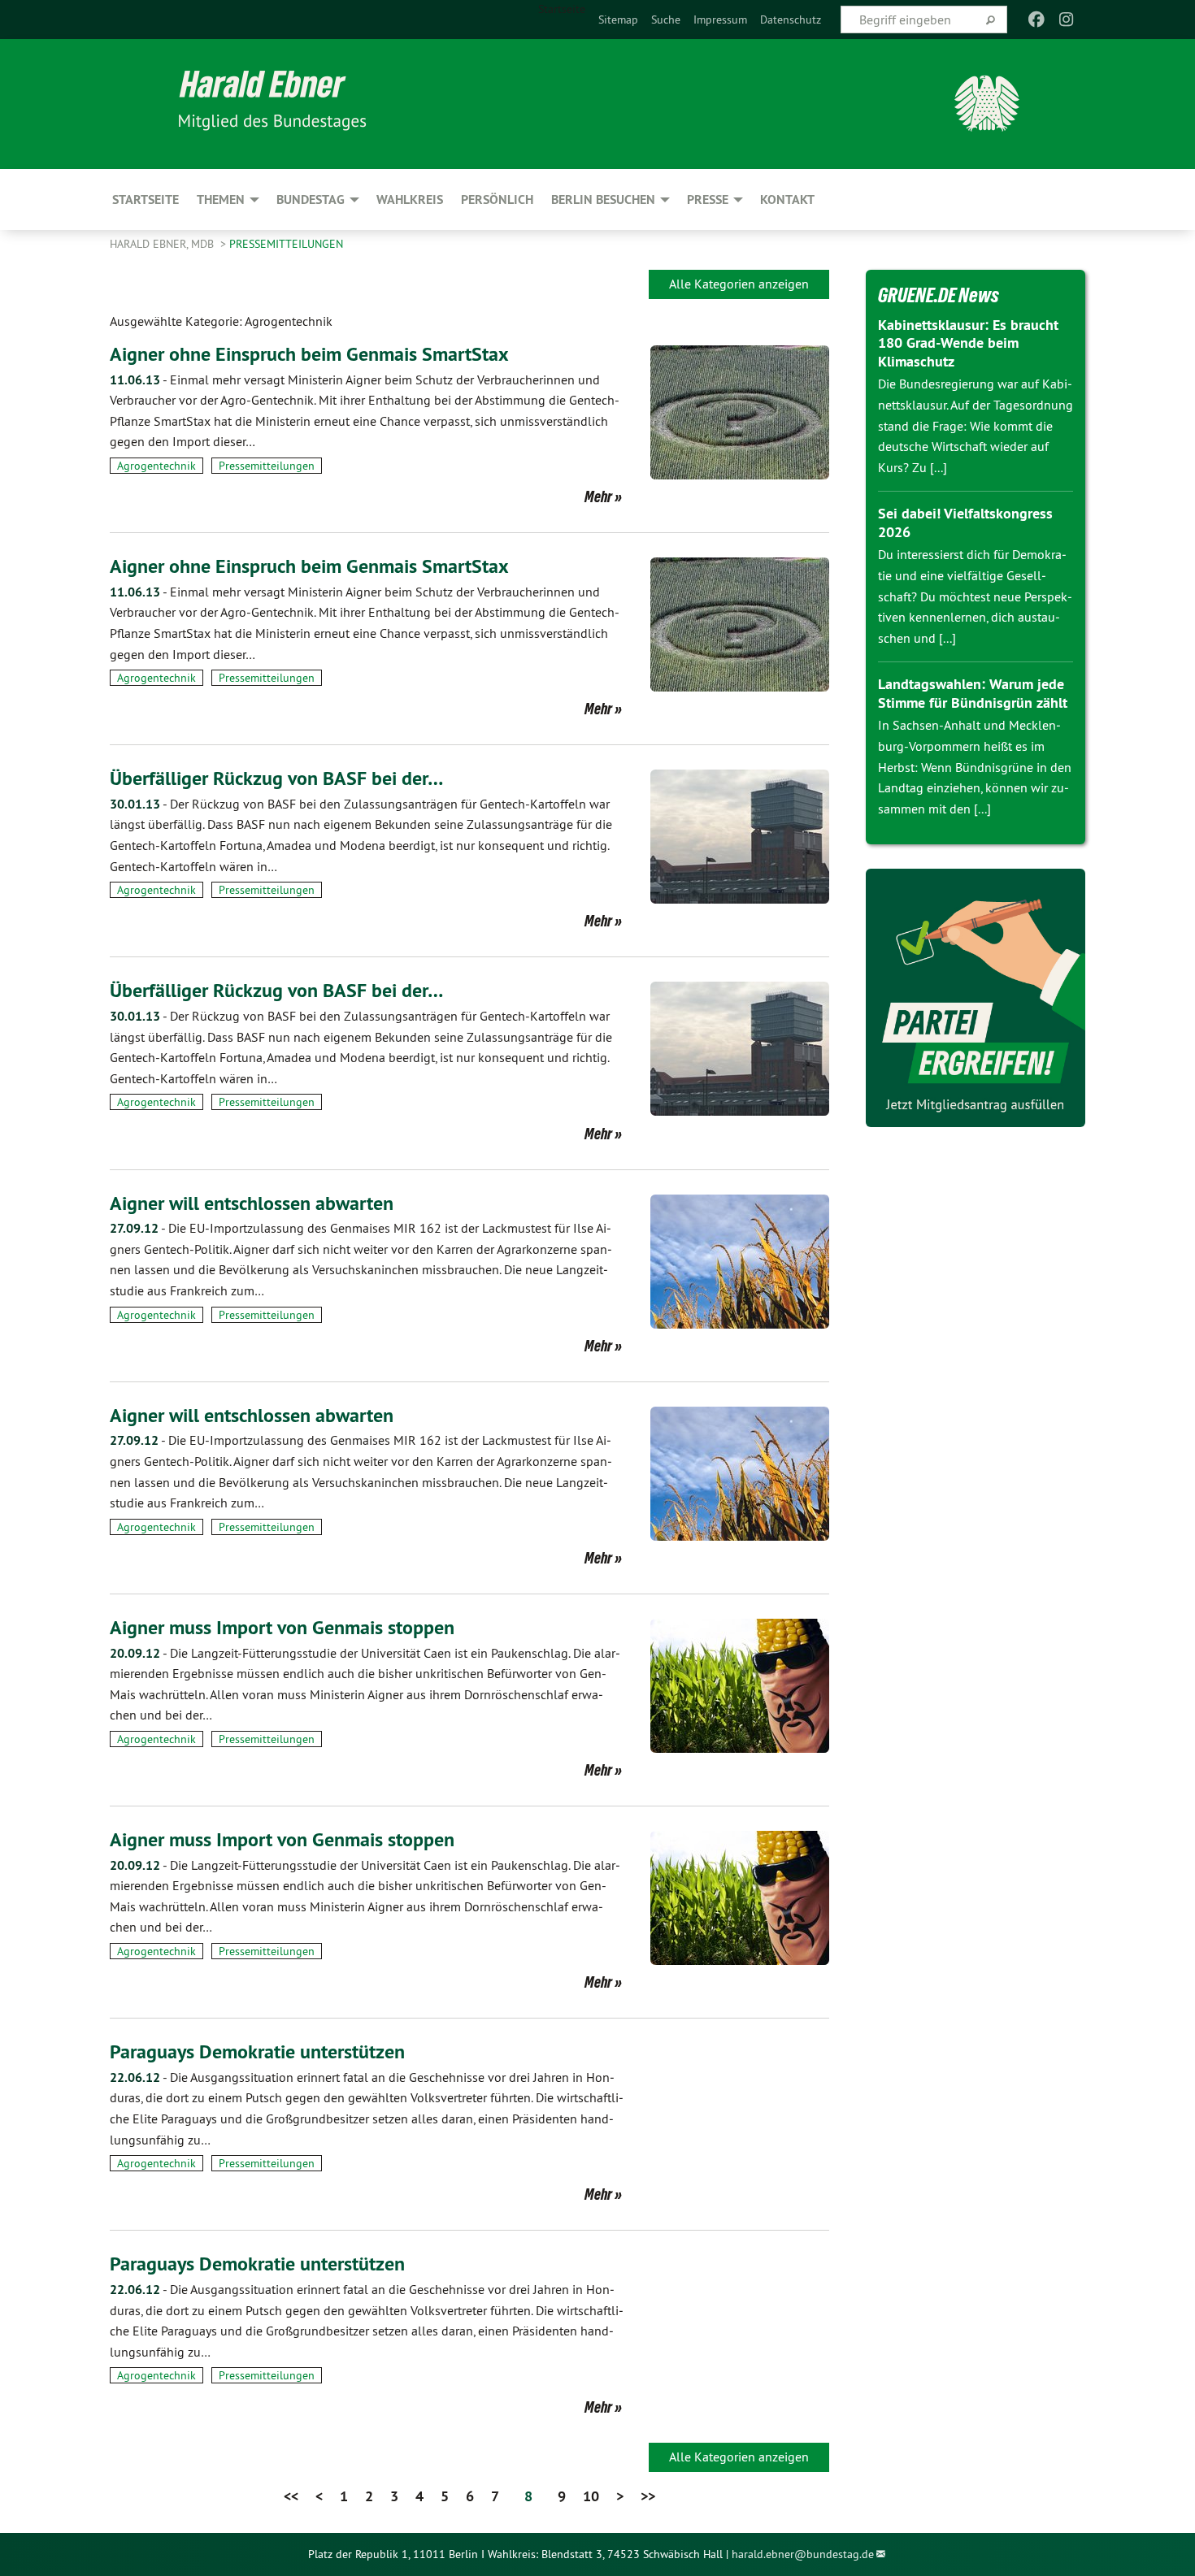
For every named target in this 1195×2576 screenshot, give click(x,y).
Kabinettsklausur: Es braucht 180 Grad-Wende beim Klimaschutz (968, 343)
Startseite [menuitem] (562, 9)
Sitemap (618, 20)
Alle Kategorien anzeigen (739, 284)
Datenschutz (791, 20)
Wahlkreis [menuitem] (410, 199)
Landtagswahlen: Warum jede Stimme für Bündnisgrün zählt (973, 693)
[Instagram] (1066, 20)
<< (291, 2496)
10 (591, 2496)
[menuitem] (618, 20)
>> (648, 2496)
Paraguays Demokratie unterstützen (257, 2051)
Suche (666, 20)
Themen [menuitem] (221, 199)
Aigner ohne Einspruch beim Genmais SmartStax (309, 354)
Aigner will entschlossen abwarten (252, 1203)
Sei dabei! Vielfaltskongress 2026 (965, 523)
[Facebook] (1037, 20)
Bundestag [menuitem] (311, 199)
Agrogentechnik (156, 466)
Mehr (598, 497)
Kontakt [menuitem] (787, 199)
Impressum (720, 20)
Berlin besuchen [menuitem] (603, 199)
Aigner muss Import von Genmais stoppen (282, 1627)
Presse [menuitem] (708, 199)
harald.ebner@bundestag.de (803, 2554)
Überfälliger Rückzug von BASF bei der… (276, 778)
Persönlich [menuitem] (497, 199)
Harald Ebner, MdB (163, 244)
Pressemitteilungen (286, 244)
